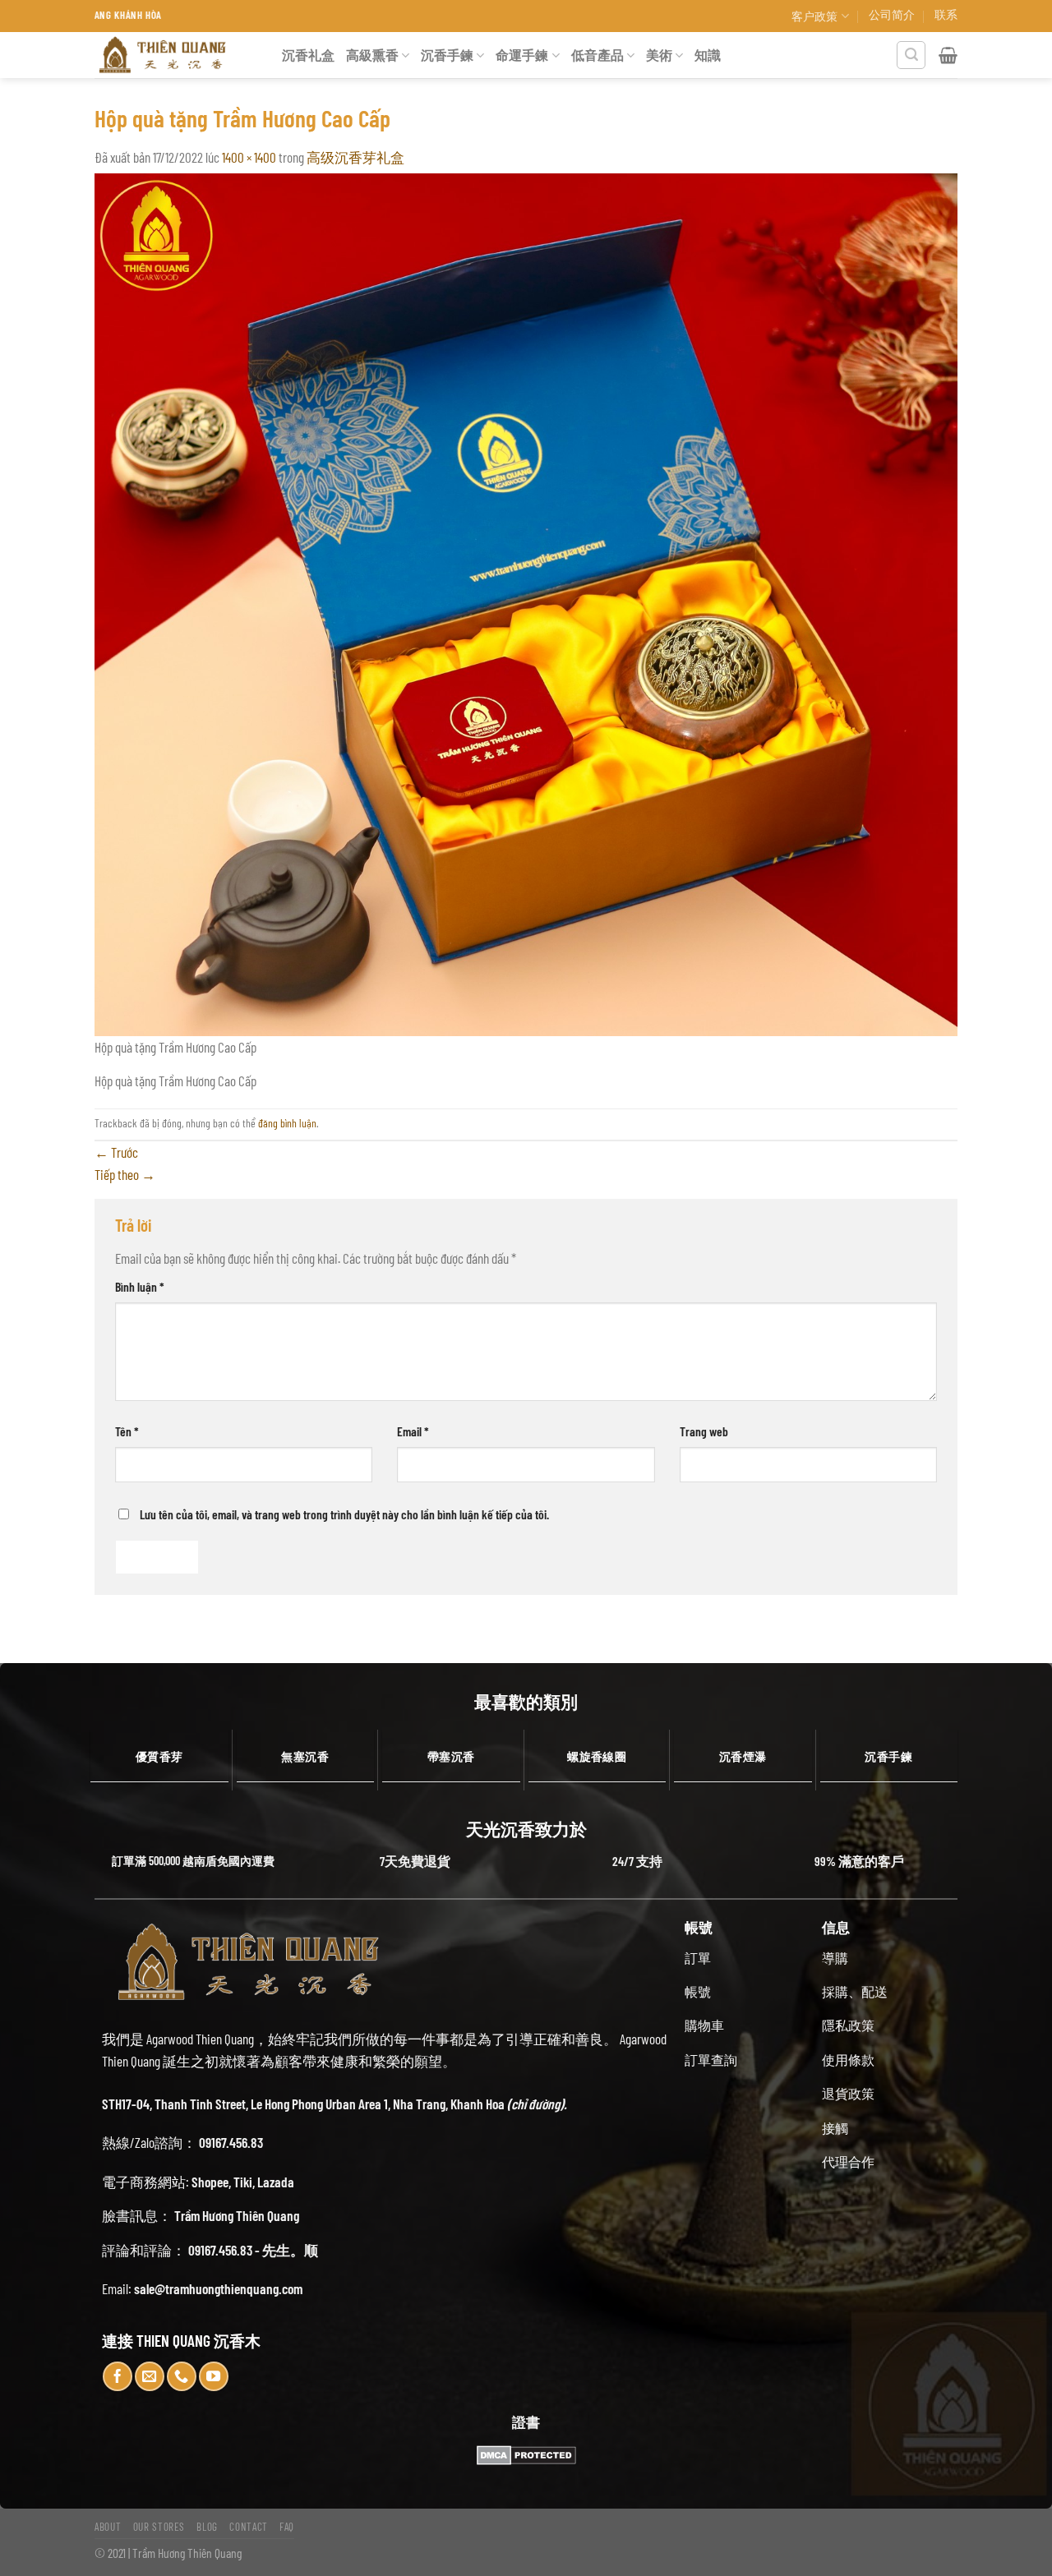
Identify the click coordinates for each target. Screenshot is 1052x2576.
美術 (659, 55)
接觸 (835, 2128)
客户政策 (814, 16)
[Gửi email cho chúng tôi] (150, 2376)
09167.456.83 (231, 2142)
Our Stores (159, 2527)
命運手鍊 (522, 55)
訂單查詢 (711, 2060)
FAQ (287, 2527)
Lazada (276, 2182)
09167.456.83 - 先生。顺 (253, 2250)
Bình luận (140, 1286)
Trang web (704, 1431)
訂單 (698, 1958)
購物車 (704, 2025)
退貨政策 (848, 2093)
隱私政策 (848, 2025)
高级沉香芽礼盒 (355, 157)
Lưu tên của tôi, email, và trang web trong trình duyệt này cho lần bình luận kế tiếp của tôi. (344, 1514)
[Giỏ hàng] (948, 55)
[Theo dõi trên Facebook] (118, 2376)
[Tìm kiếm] (911, 55)
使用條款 (848, 2060)
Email (413, 1431)
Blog (207, 2527)
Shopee (210, 2182)
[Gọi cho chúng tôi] (182, 2376)
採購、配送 (855, 1991)
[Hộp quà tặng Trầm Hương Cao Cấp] (526, 602)
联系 (946, 14)
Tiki (243, 2182)
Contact (249, 2527)
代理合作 (848, 2161)
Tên (127, 1431)
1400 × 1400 (249, 157)
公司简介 (892, 14)
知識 (708, 55)
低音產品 (598, 55)
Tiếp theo (125, 1174)
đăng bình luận (287, 1123)
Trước (116, 1152)
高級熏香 (372, 55)
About (108, 2527)
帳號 (698, 1991)
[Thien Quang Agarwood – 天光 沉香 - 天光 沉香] (176, 55)
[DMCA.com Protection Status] (526, 2455)
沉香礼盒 (308, 55)
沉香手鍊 (447, 55)
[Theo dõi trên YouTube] (214, 2376)
